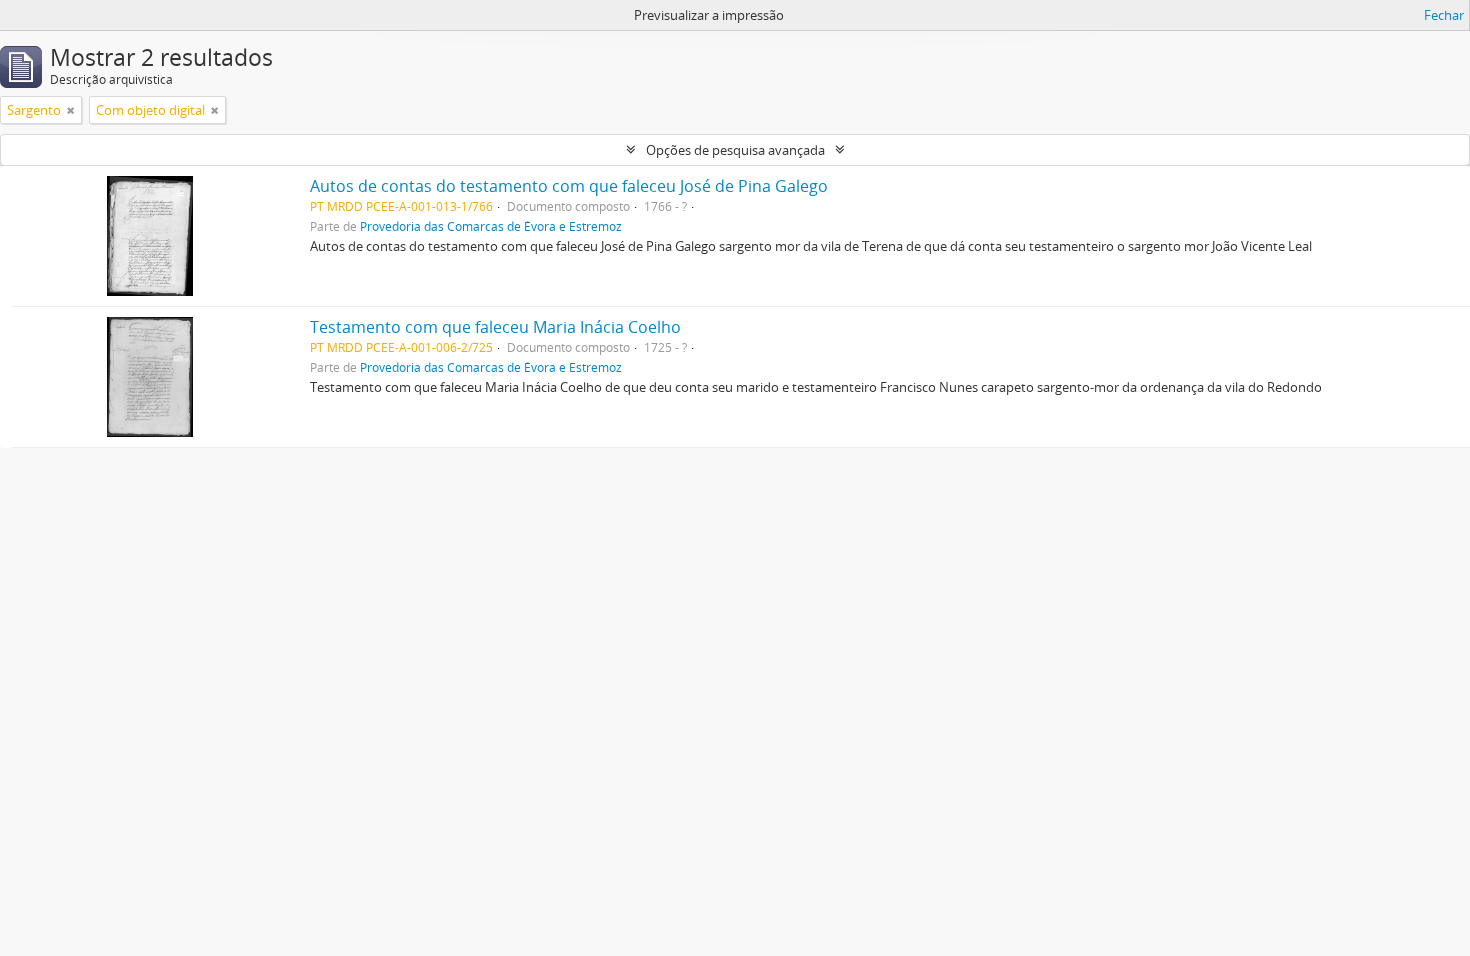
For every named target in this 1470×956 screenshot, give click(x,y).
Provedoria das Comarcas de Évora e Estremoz (491, 226)
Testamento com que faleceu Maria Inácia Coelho (495, 327)
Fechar (1444, 15)
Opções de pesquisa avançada (735, 150)
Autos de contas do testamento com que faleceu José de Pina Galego (569, 186)
